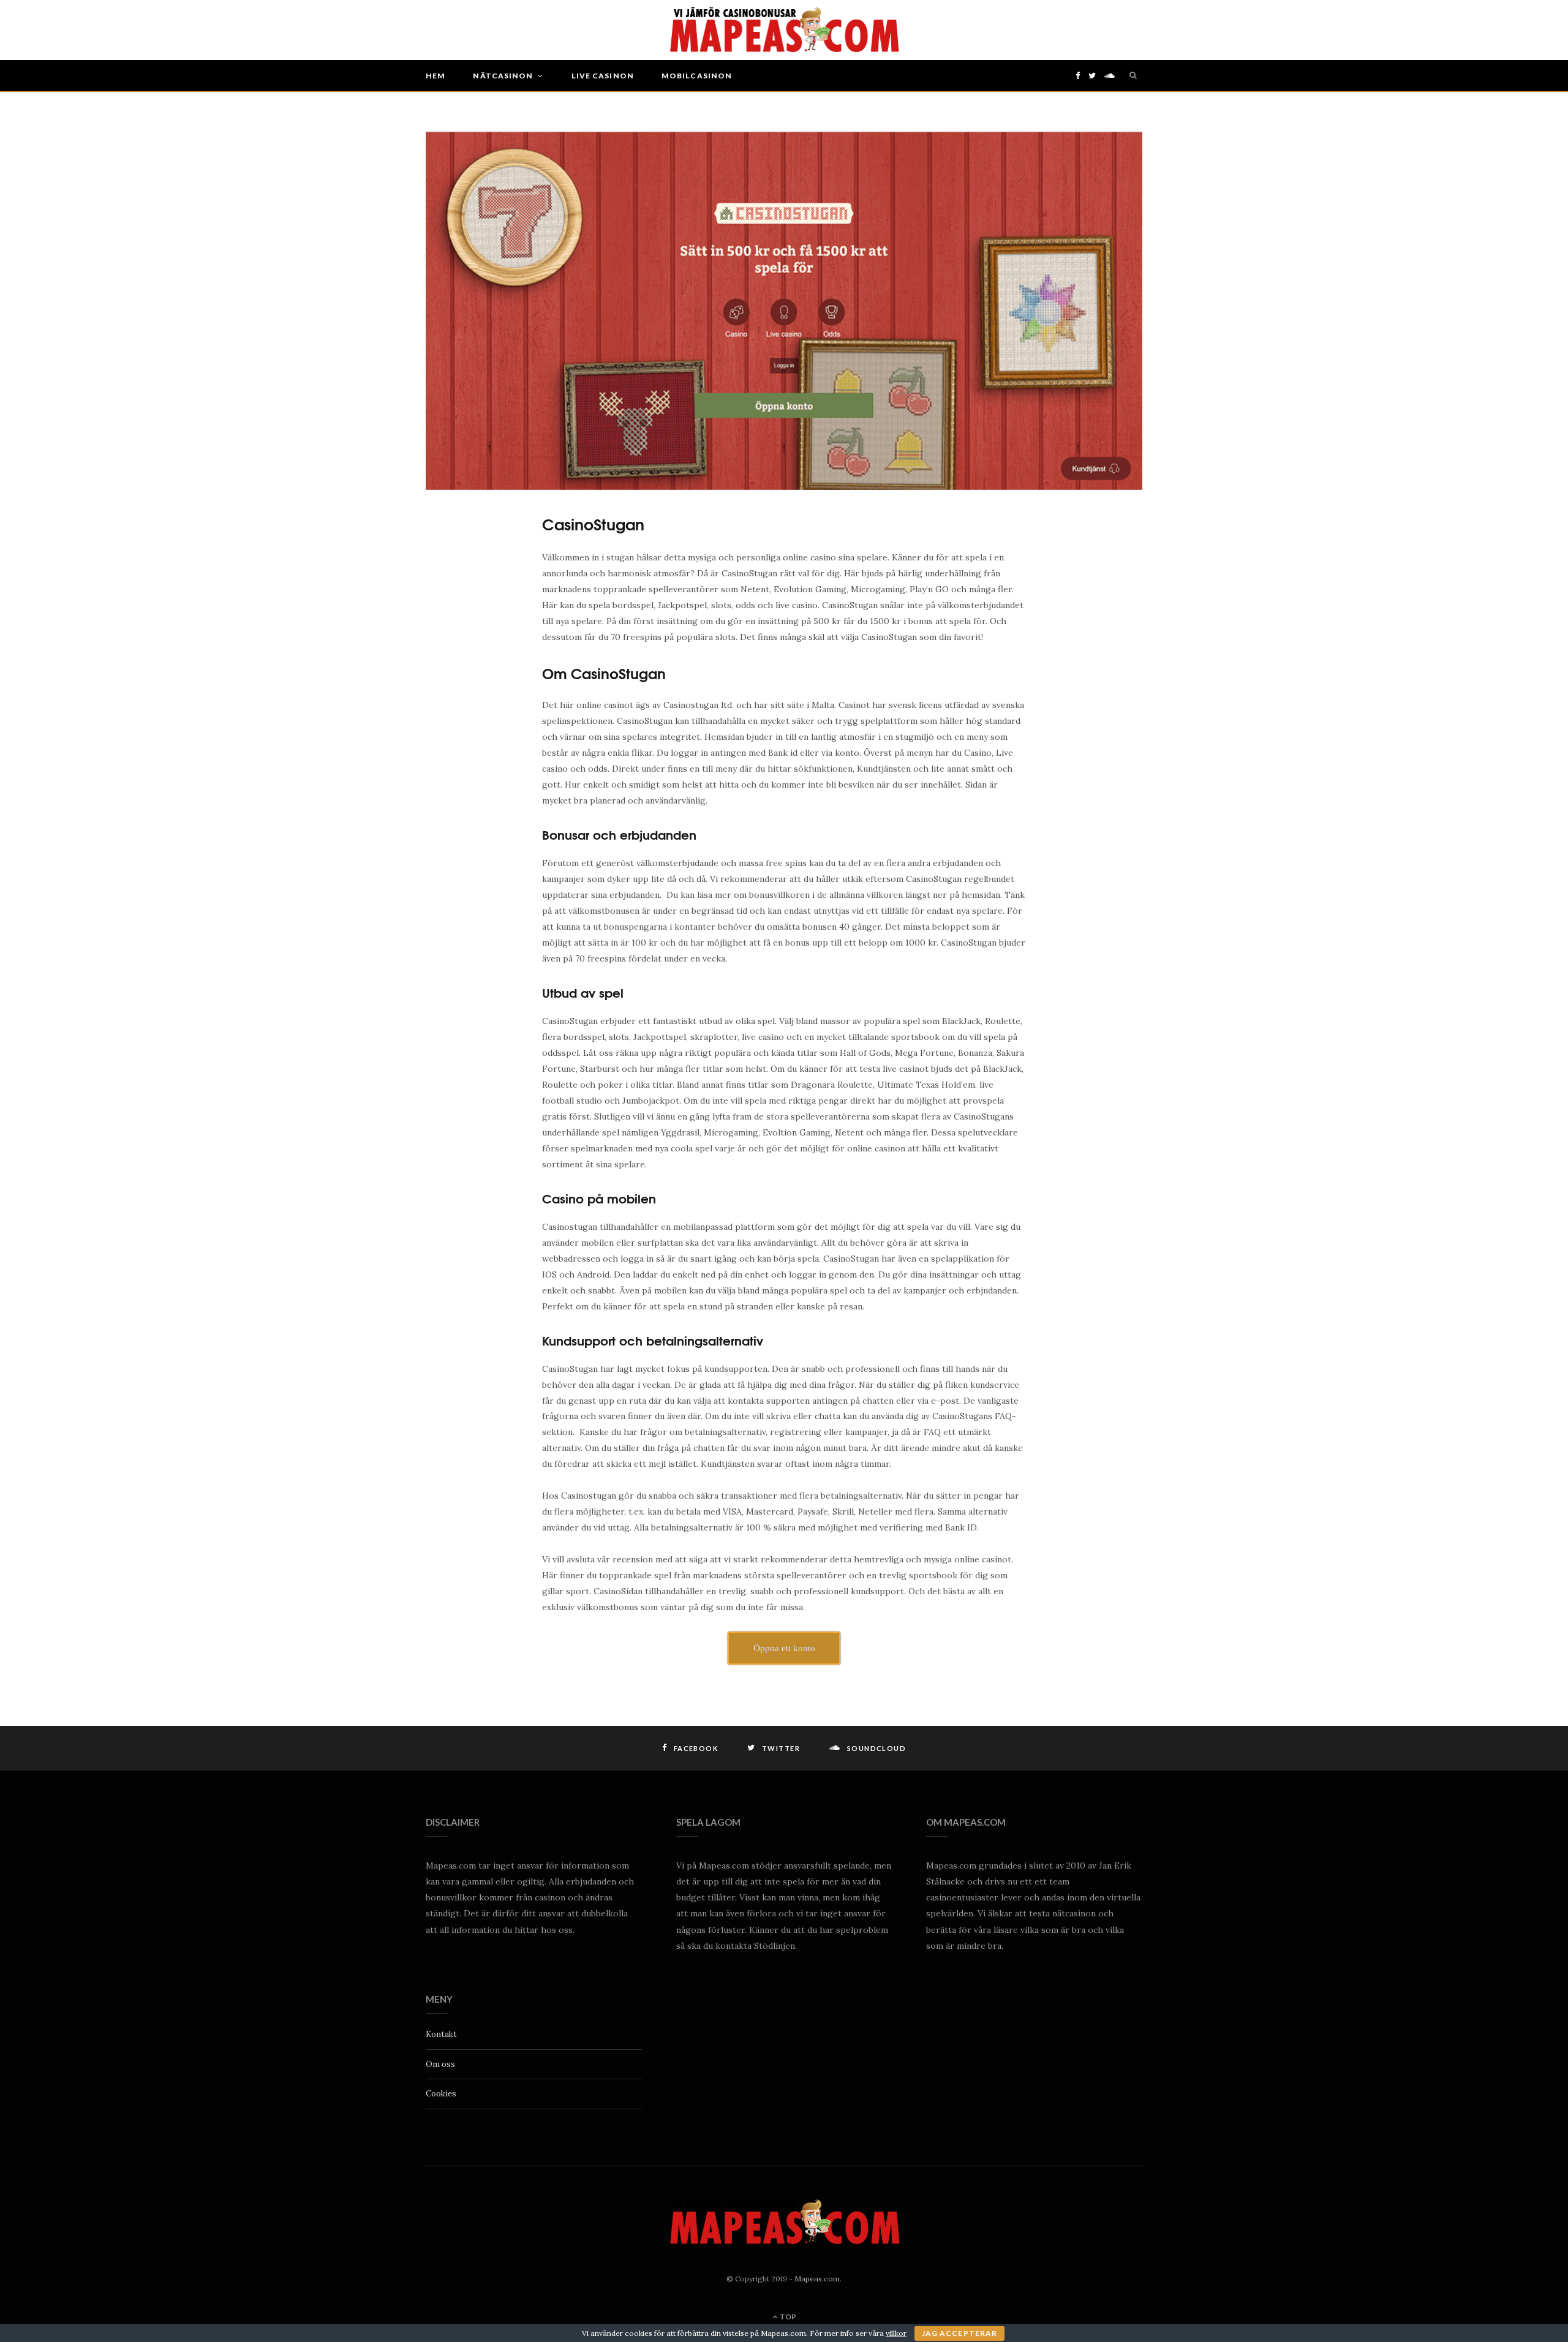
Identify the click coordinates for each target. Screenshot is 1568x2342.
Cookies (441, 2094)
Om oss (440, 2064)
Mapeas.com (817, 2279)
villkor (896, 2333)
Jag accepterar (959, 2333)
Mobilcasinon (697, 76)
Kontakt (441, 2034)
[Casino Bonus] (784, 30)
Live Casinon (603, 76)
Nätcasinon (503, 76)
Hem (435, 76)
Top (787, 2317)
